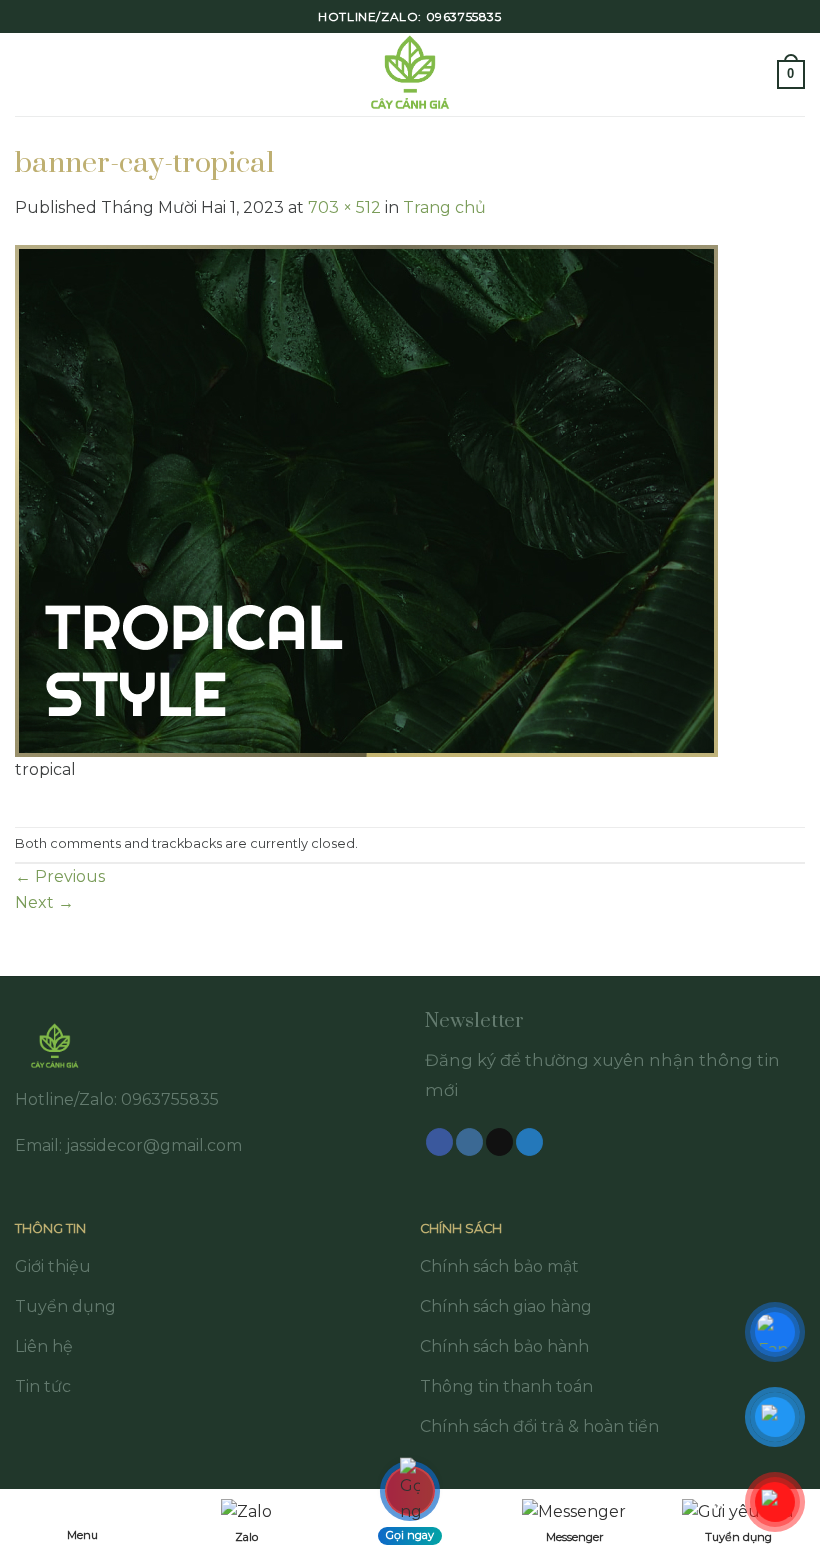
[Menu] (27, 74)
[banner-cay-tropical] (366, 499)
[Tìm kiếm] (755, 74)
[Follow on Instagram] (469, 1142)
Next (44, 902)
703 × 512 (344, 207)
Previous (60, 876)
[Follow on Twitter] (529, 1142)
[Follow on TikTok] (499, 1142)
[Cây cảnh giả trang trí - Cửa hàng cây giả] (410, 74)
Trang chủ (444, 207)
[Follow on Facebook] (439, 1142)
